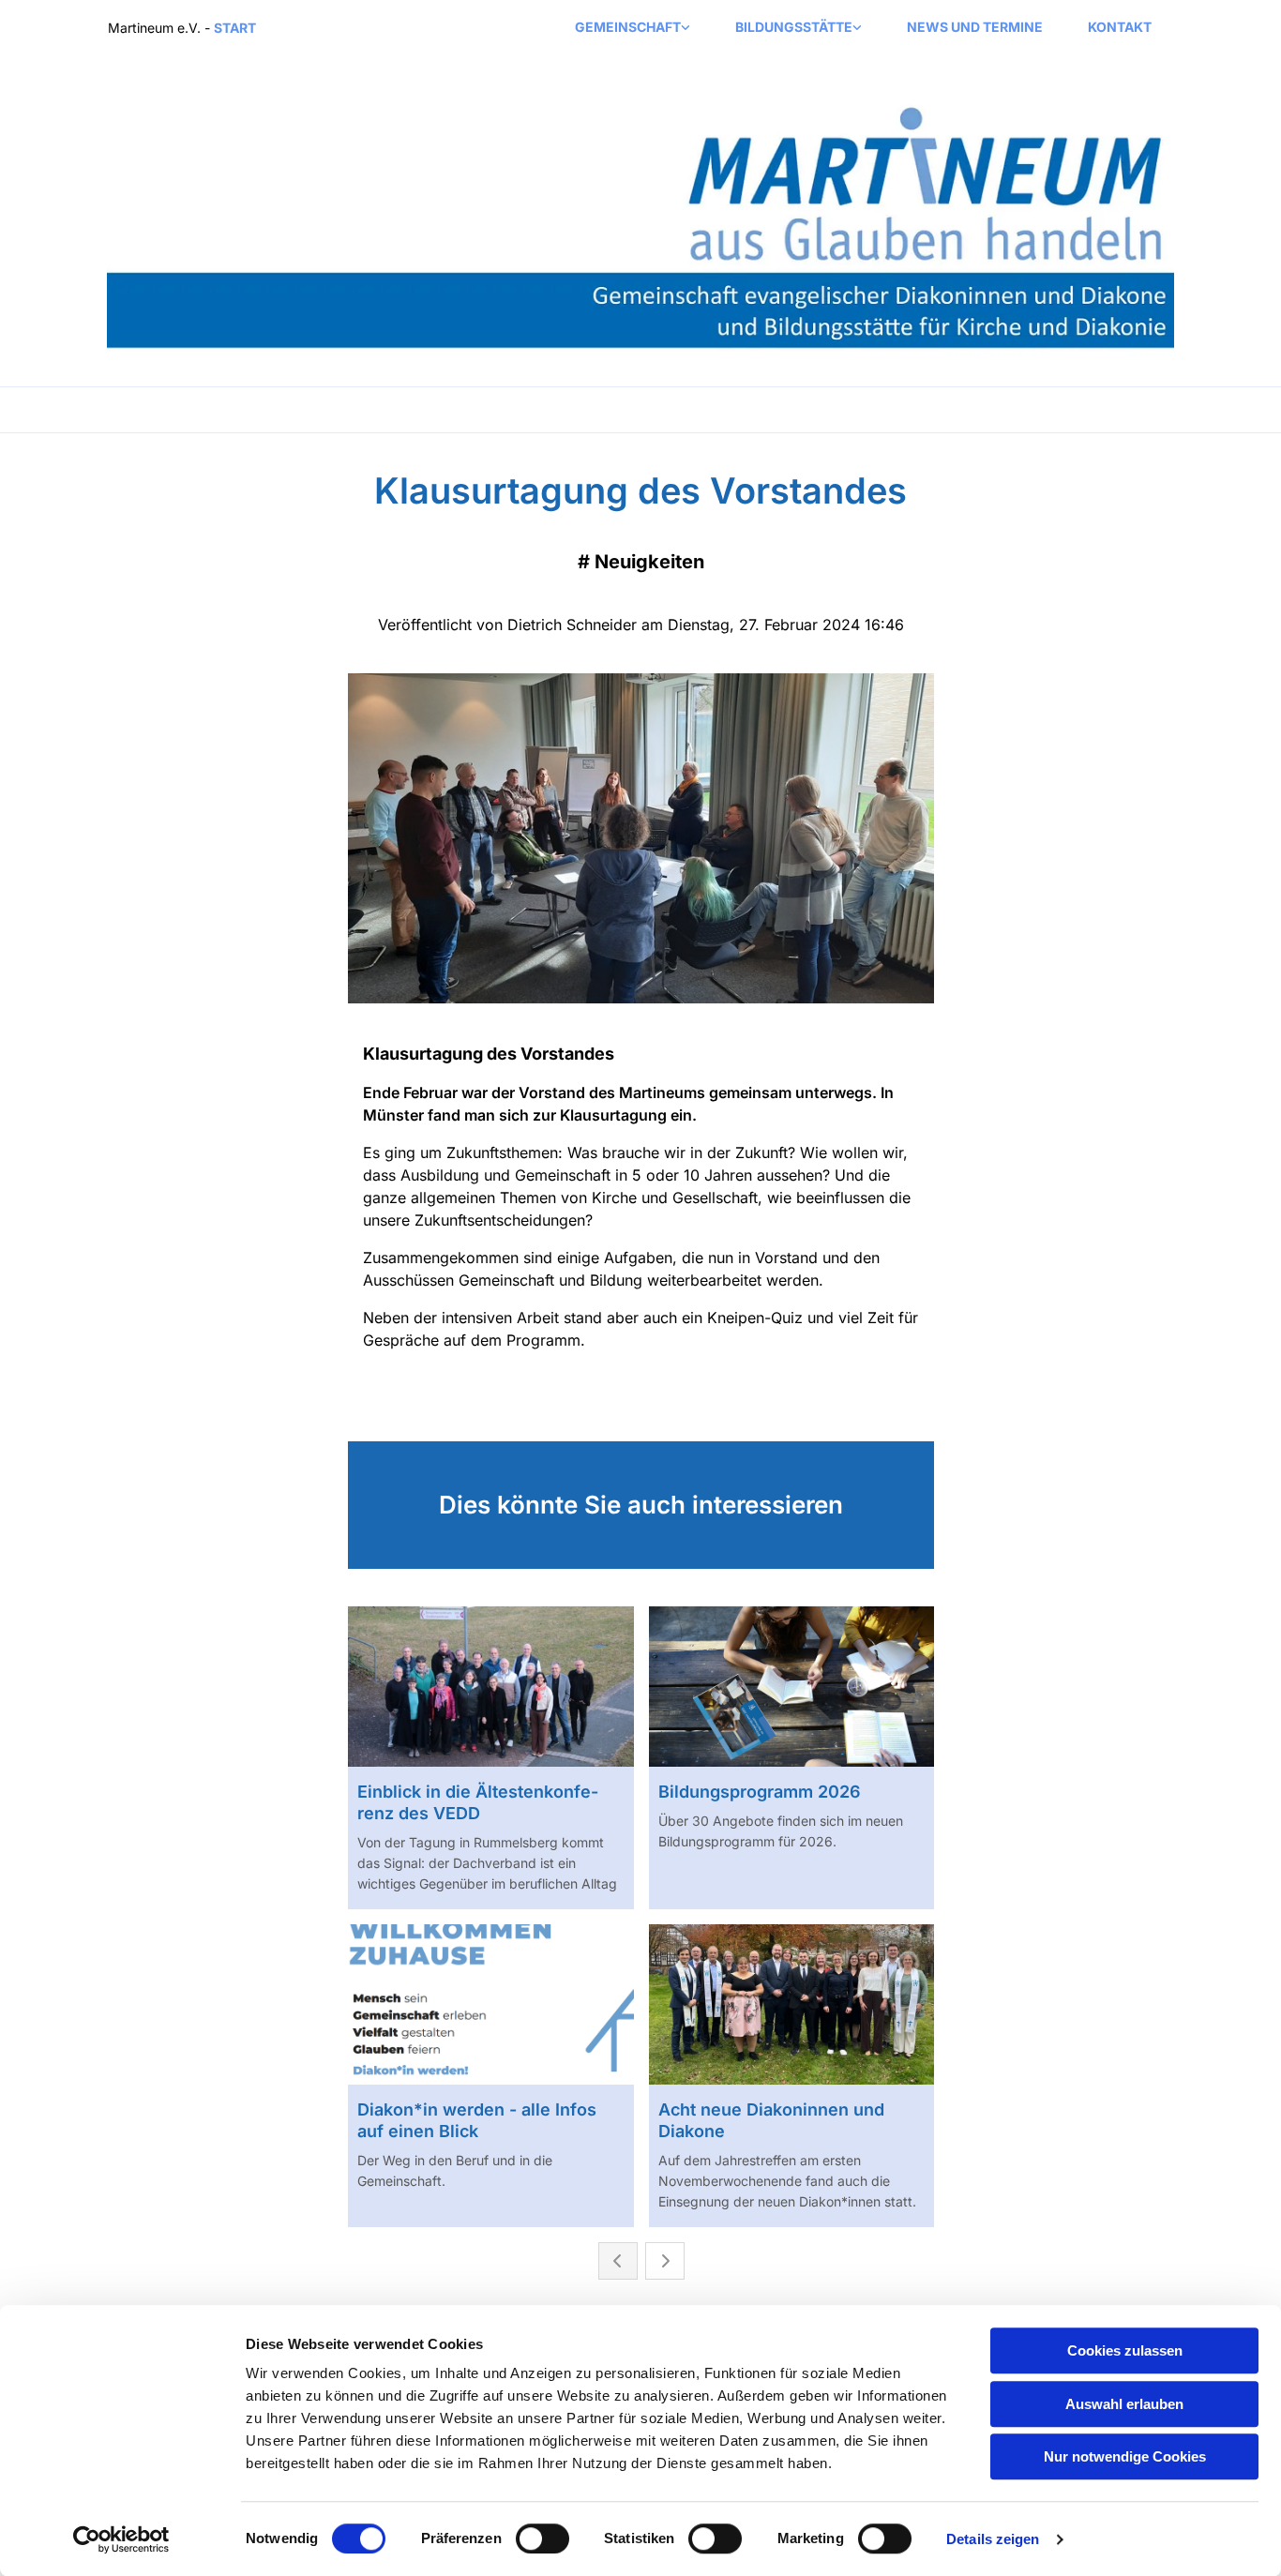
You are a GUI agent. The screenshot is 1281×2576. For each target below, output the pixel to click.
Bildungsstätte (794, 27)
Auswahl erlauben (1124, 2404)
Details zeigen (993, 2539)
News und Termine (975, 27)
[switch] (543, 2538)
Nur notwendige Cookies (1125, 2456)
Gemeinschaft (628, 27)
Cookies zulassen (1125, 2350)
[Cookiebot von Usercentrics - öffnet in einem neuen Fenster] (121, 2539)
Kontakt (1120, 27)
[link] (633, 28)
